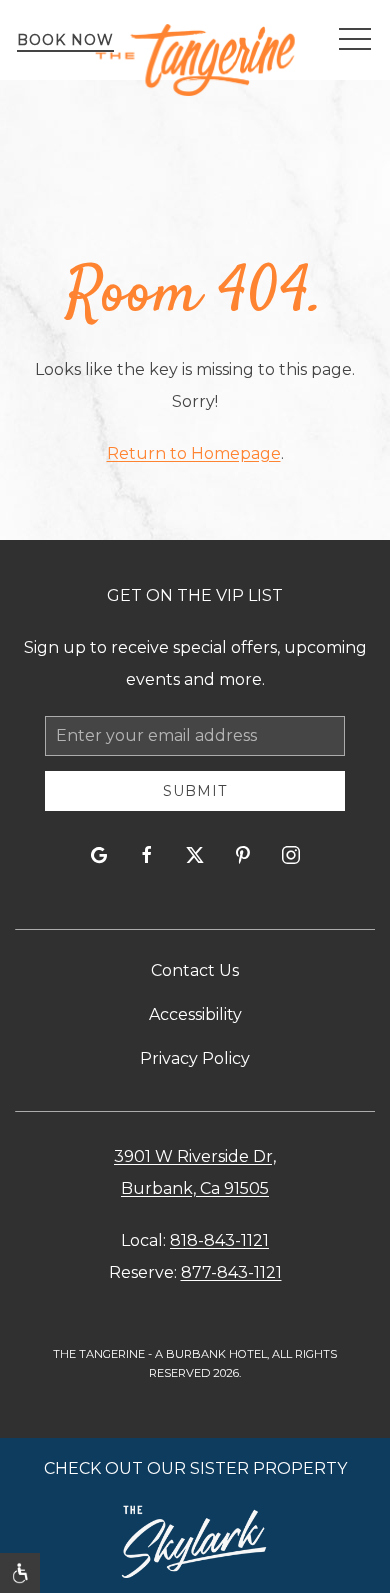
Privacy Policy (195, 1058)
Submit (195, 791)
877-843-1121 (231, 1272)
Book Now (65, 40)
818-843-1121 (219, 1240)
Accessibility (195, 1014)
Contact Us (195, 970)
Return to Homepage (194, 453)
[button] (355, 40)
